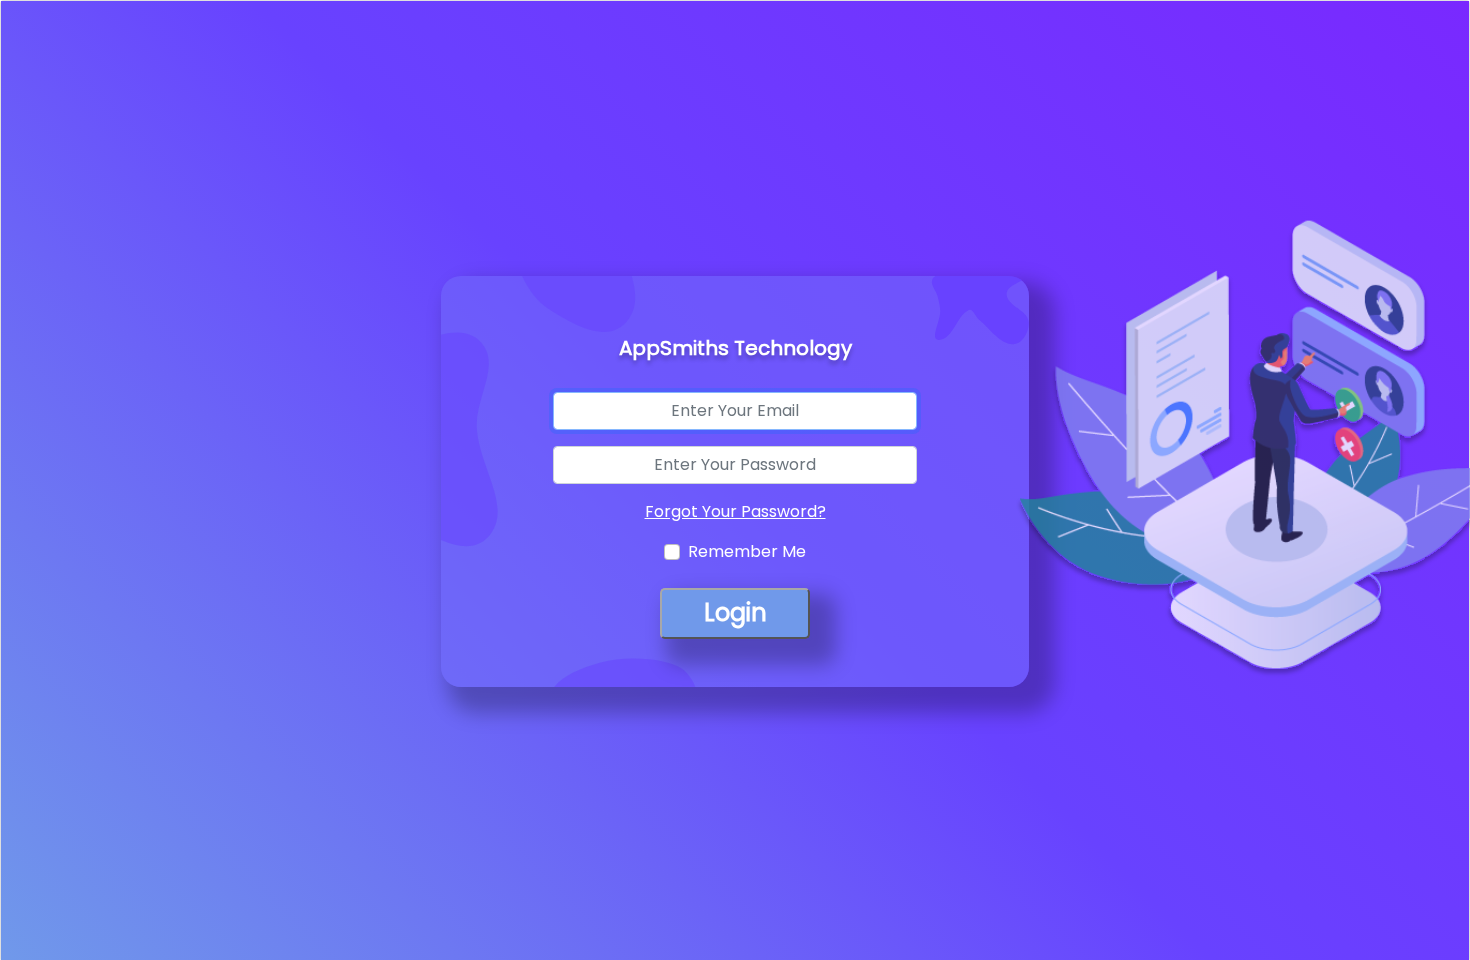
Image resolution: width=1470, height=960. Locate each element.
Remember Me (747, 551)
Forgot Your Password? (735, 511)
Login (735, 612)
